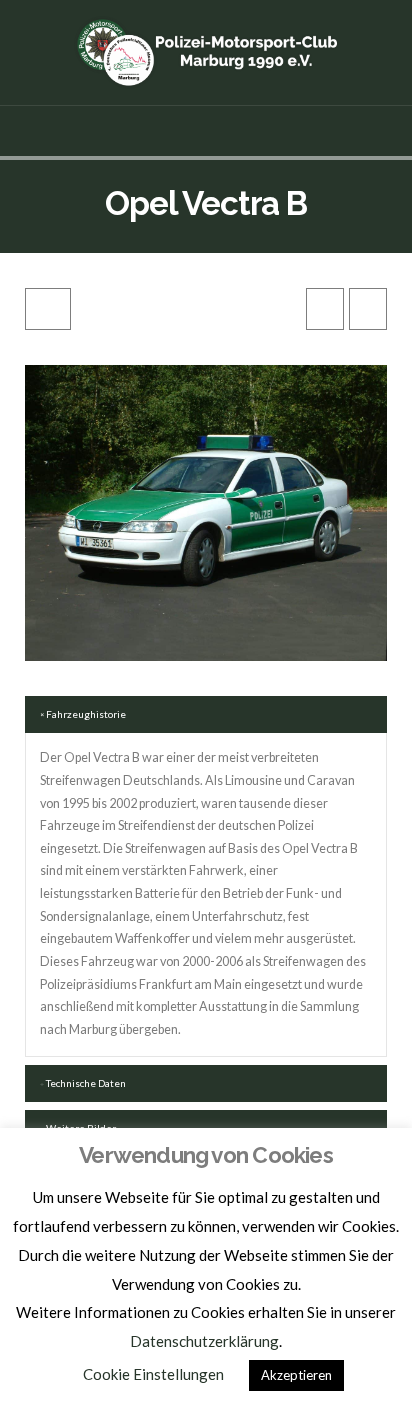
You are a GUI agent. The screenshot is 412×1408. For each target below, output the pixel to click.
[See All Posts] (48, 309)
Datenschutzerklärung (204, 1341)
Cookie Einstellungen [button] (153, 1374)
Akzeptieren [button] (296, 1375)
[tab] (206, 714)
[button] (206, 131)
